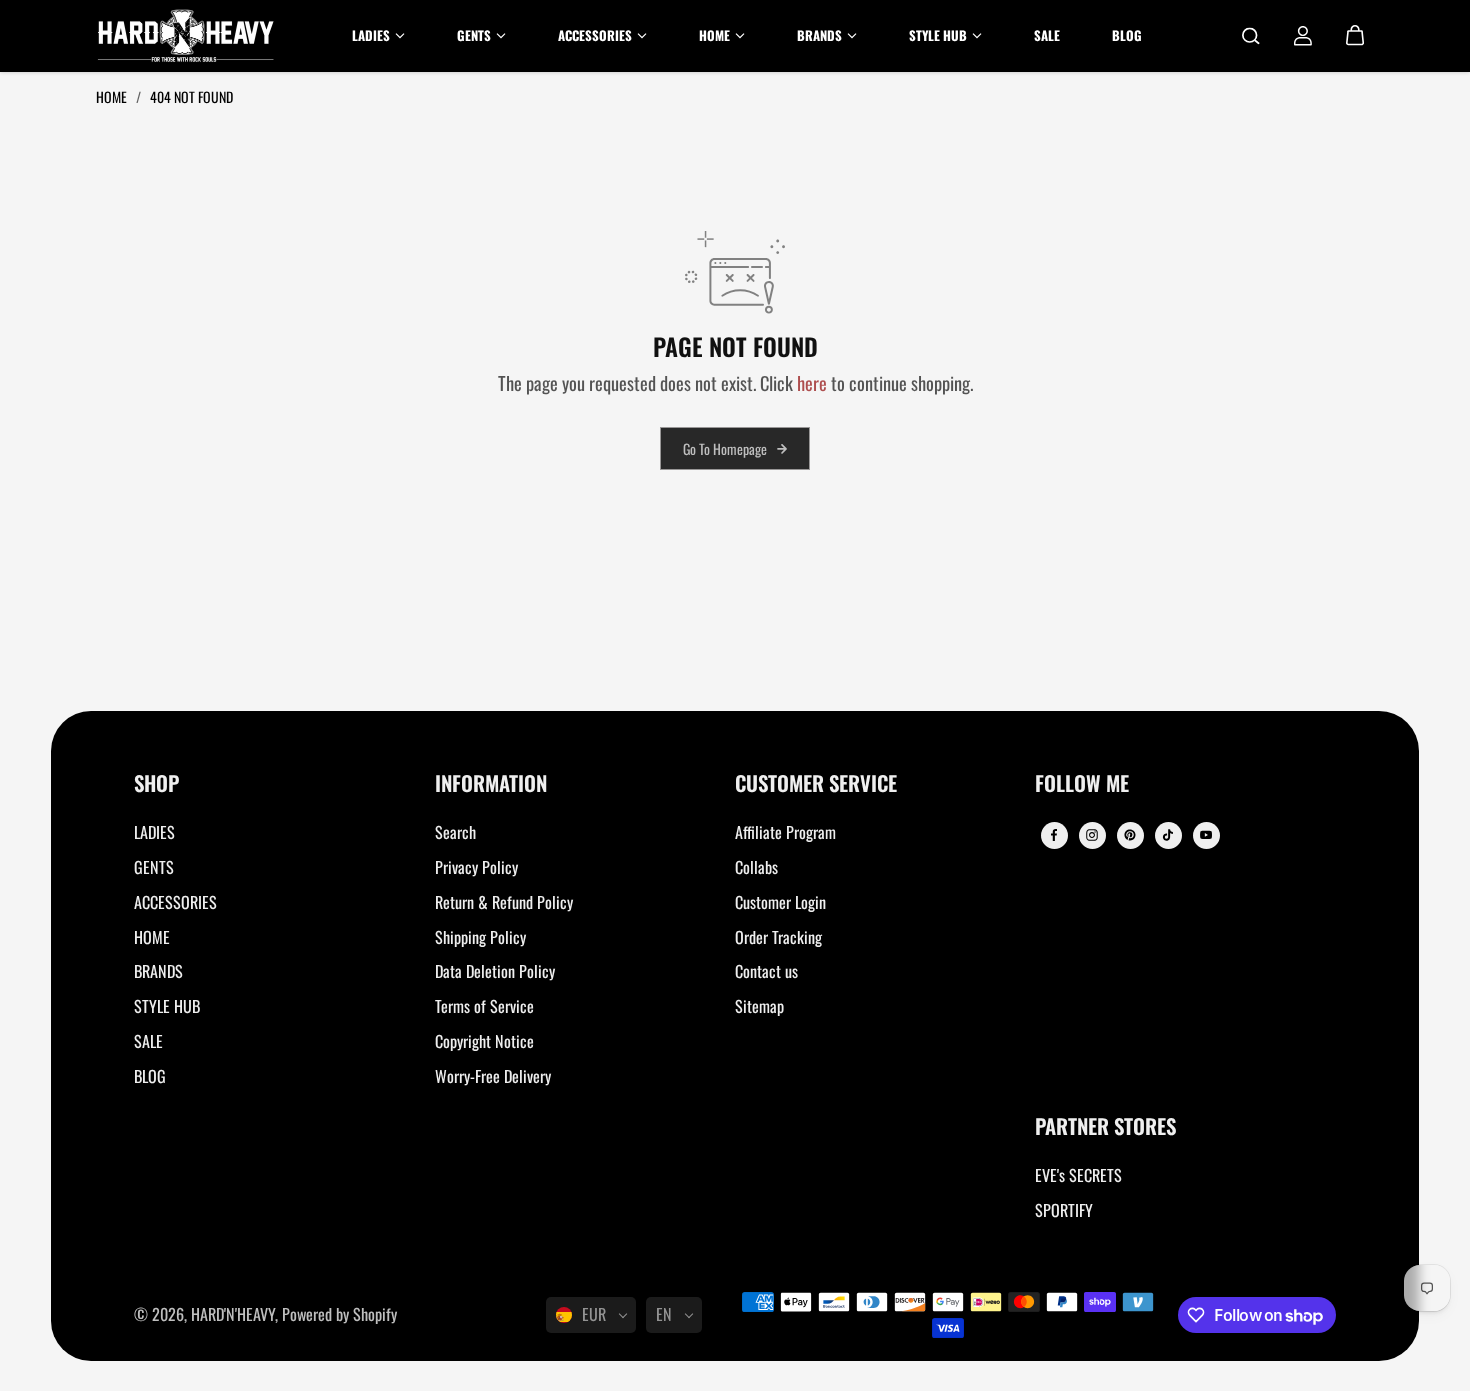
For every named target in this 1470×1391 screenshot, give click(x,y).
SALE (148, 1041)
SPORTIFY (1064, 1210)
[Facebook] (1054, 835)
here (812, 382)
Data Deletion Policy (495, 971)
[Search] (1251, 36)
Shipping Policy (480, 937)
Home (113, 96)
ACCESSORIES (175, 902)
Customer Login (780, 902)
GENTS (154, 867)
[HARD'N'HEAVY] (186, 36)
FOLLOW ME (1082, 784)
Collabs (756, 867)
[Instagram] (1092, 835)
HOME (152, 937)
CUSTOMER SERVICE (816, 784)
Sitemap (759, 1006)
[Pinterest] (1130, 835)
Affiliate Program (785, 832)
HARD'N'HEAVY (233, 1314)
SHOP (156, 784)
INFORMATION (491, 784)
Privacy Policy (476, 867)
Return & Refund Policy (504, 902)
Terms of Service (484, 1006)
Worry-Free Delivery (493, 1076)
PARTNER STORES (1105, 1127)
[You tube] (1206, 835)
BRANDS (158, 971)
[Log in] (1303, 36)
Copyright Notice (484, 1041)
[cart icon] (1355, 36)
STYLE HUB (167, 1006)
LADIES (154, 832)
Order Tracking (778, 937)
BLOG (150, 1076)
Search (455, 832)
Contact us (766, 971)
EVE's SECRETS (1078, 1175)
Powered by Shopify (339, 1314)
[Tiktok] (1168, 835)
